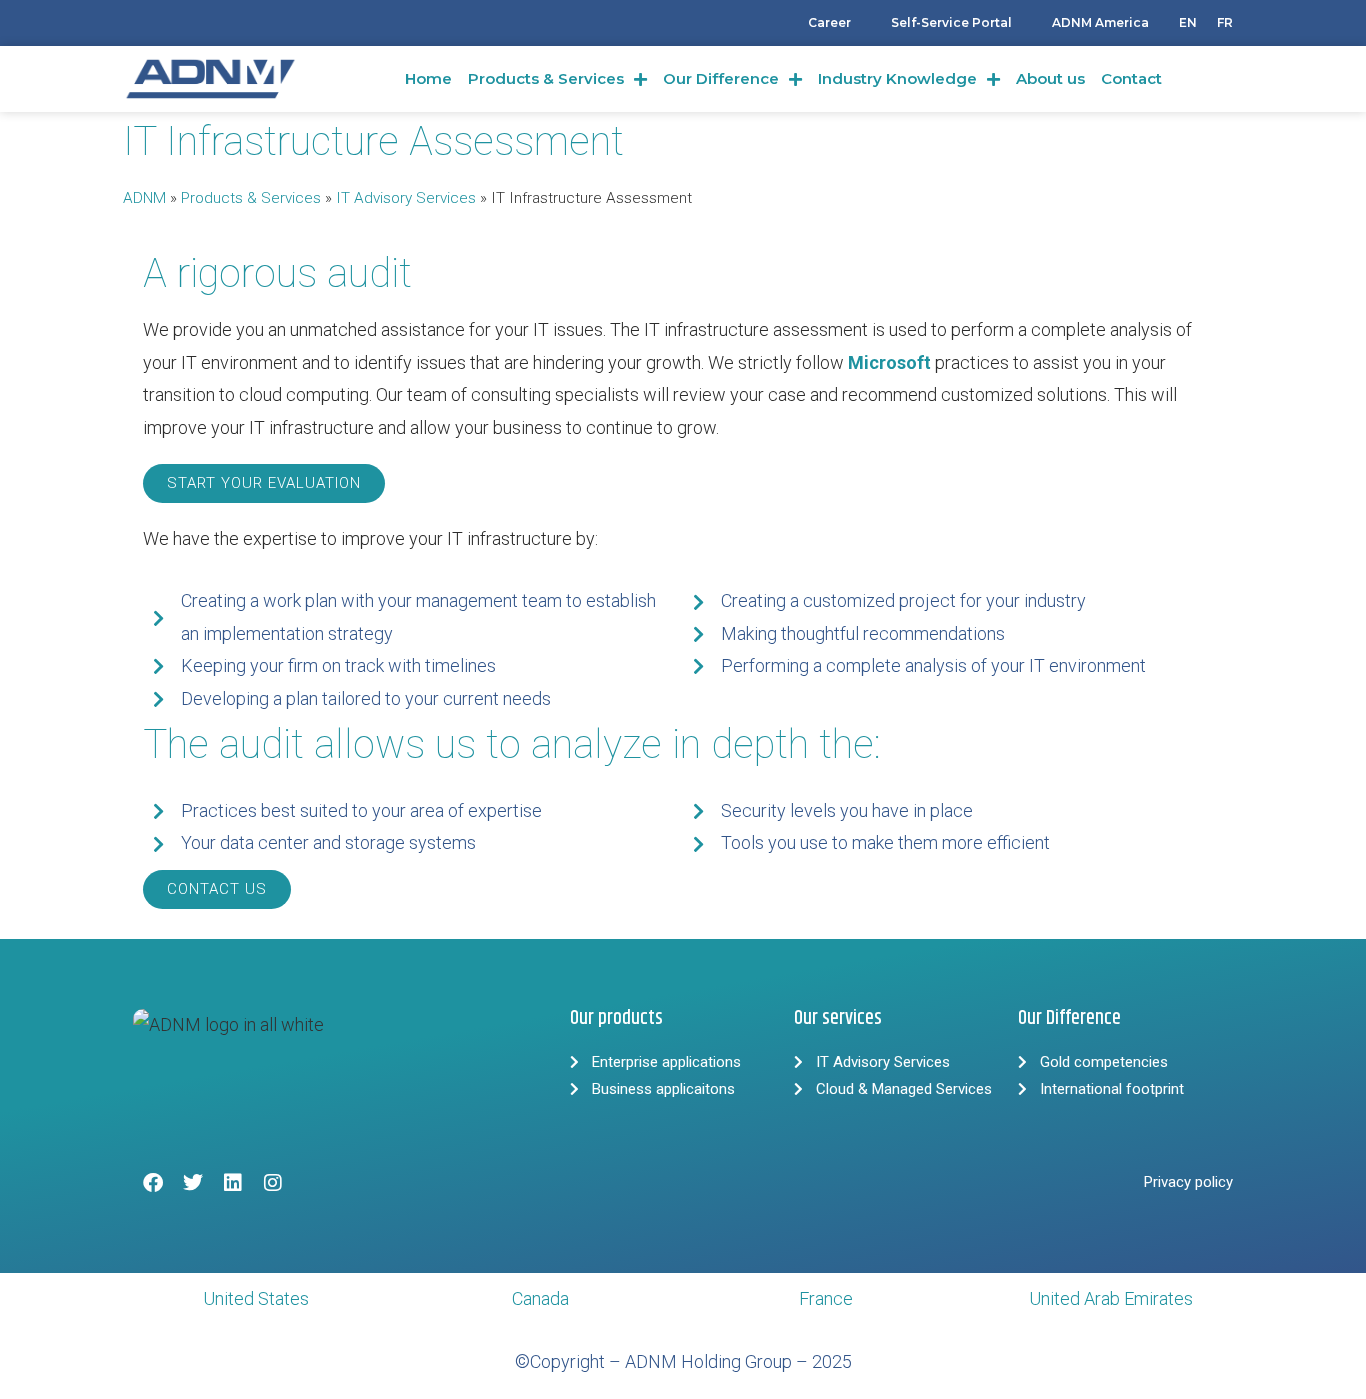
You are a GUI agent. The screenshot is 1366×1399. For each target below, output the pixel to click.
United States (256, 1298)
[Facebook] (153, 1183)
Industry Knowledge (897, 78)
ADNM (144, 198)
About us (1050, 78)
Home (428, 78)
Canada (540, 1298)
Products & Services (546, 78)
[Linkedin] (233, 1183)
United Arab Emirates (1111, 1298)
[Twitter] (193, 1183)
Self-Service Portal (951, 22)
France (826, 1298)
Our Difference (721, 78)
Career (829, 22)
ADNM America (1100, 22)
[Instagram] (273, 1183)
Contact (1131, 78)
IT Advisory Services (406, 198)
